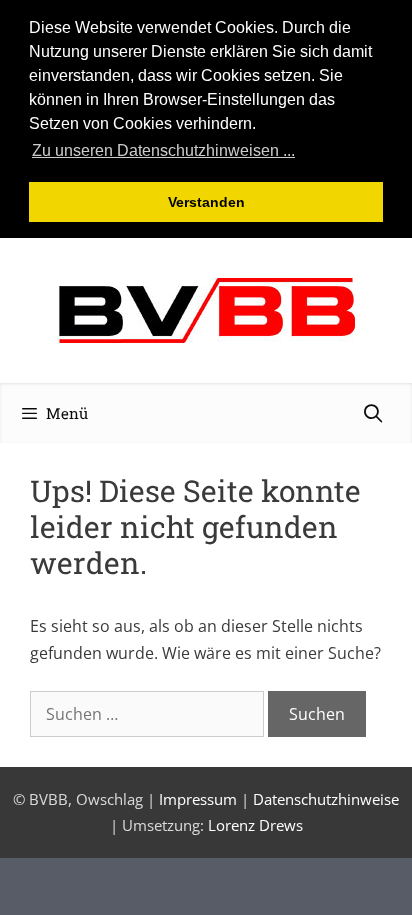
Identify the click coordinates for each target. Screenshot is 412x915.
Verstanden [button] (206, 202)
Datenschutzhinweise (326, 799)
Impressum (198, 799)
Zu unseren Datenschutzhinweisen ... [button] (163, 150)
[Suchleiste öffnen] (373, 413)
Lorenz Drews (255, 825)
